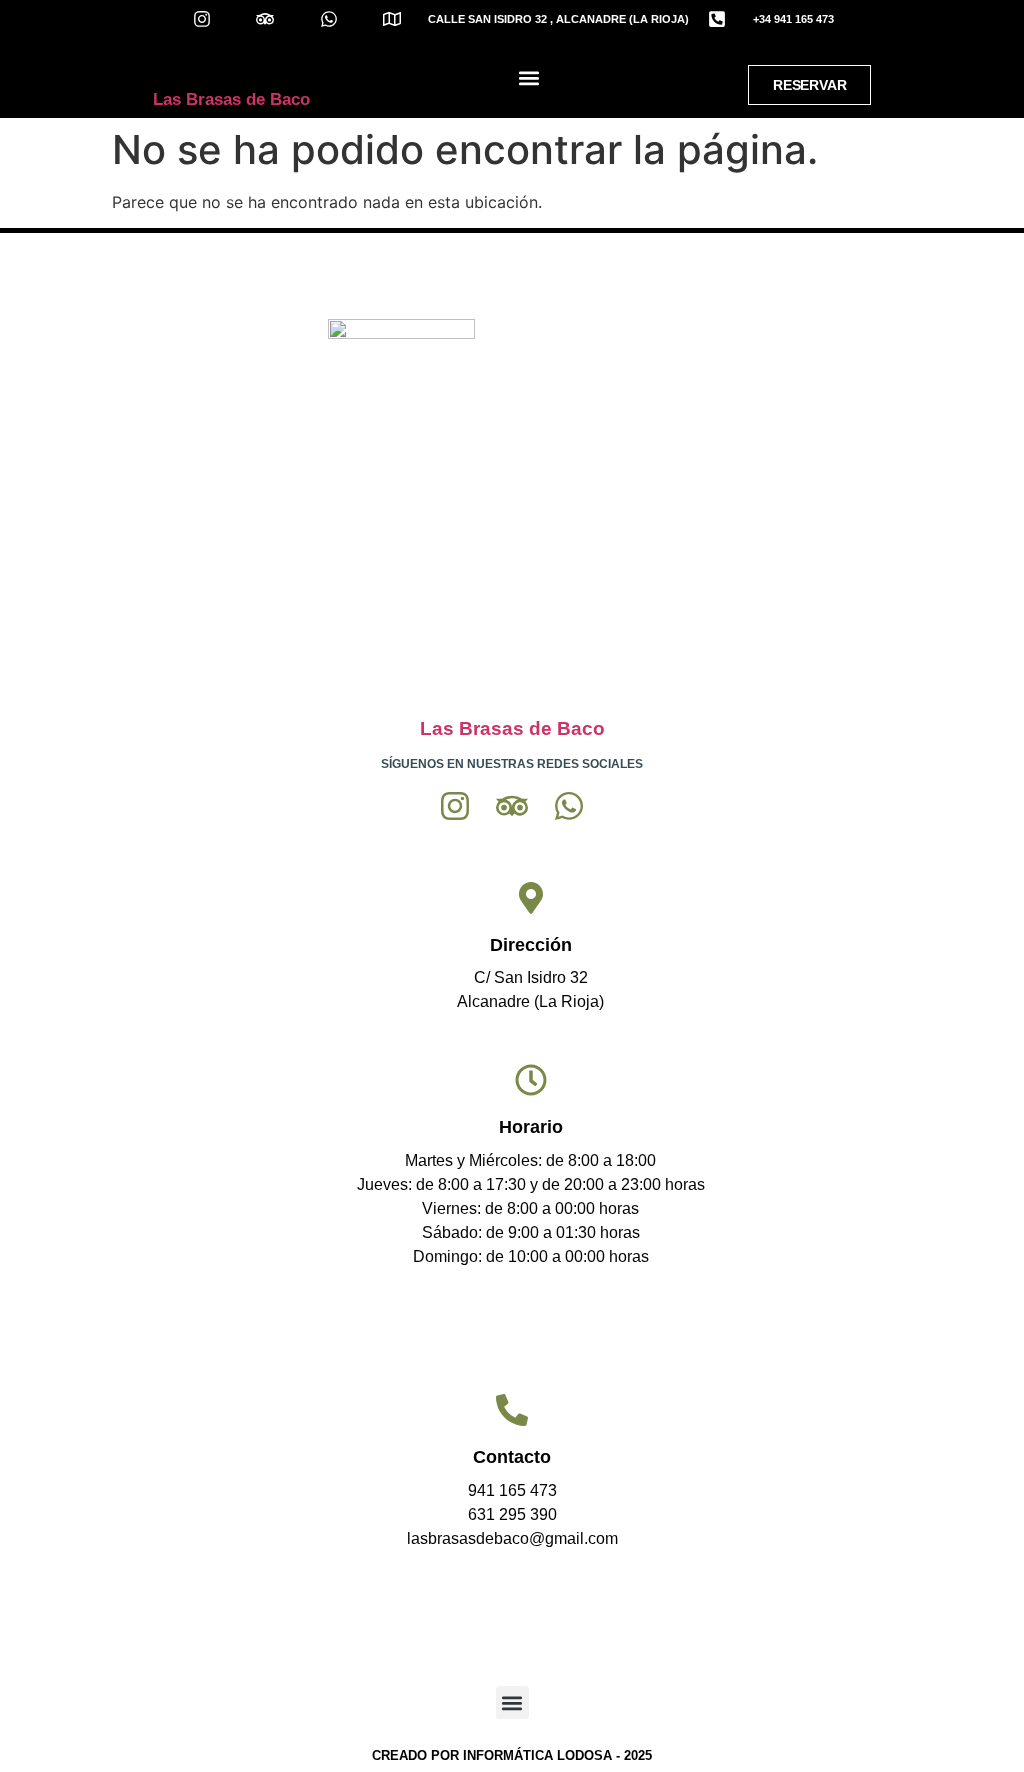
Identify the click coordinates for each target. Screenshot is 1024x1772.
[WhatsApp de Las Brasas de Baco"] (341, 19)
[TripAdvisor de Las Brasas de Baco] (278, 19)
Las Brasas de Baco (231, 99)
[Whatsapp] (569, 806)
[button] (528, 78)
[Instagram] (455, 806)
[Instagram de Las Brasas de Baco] (214, 19)
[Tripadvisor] (512, 806)
